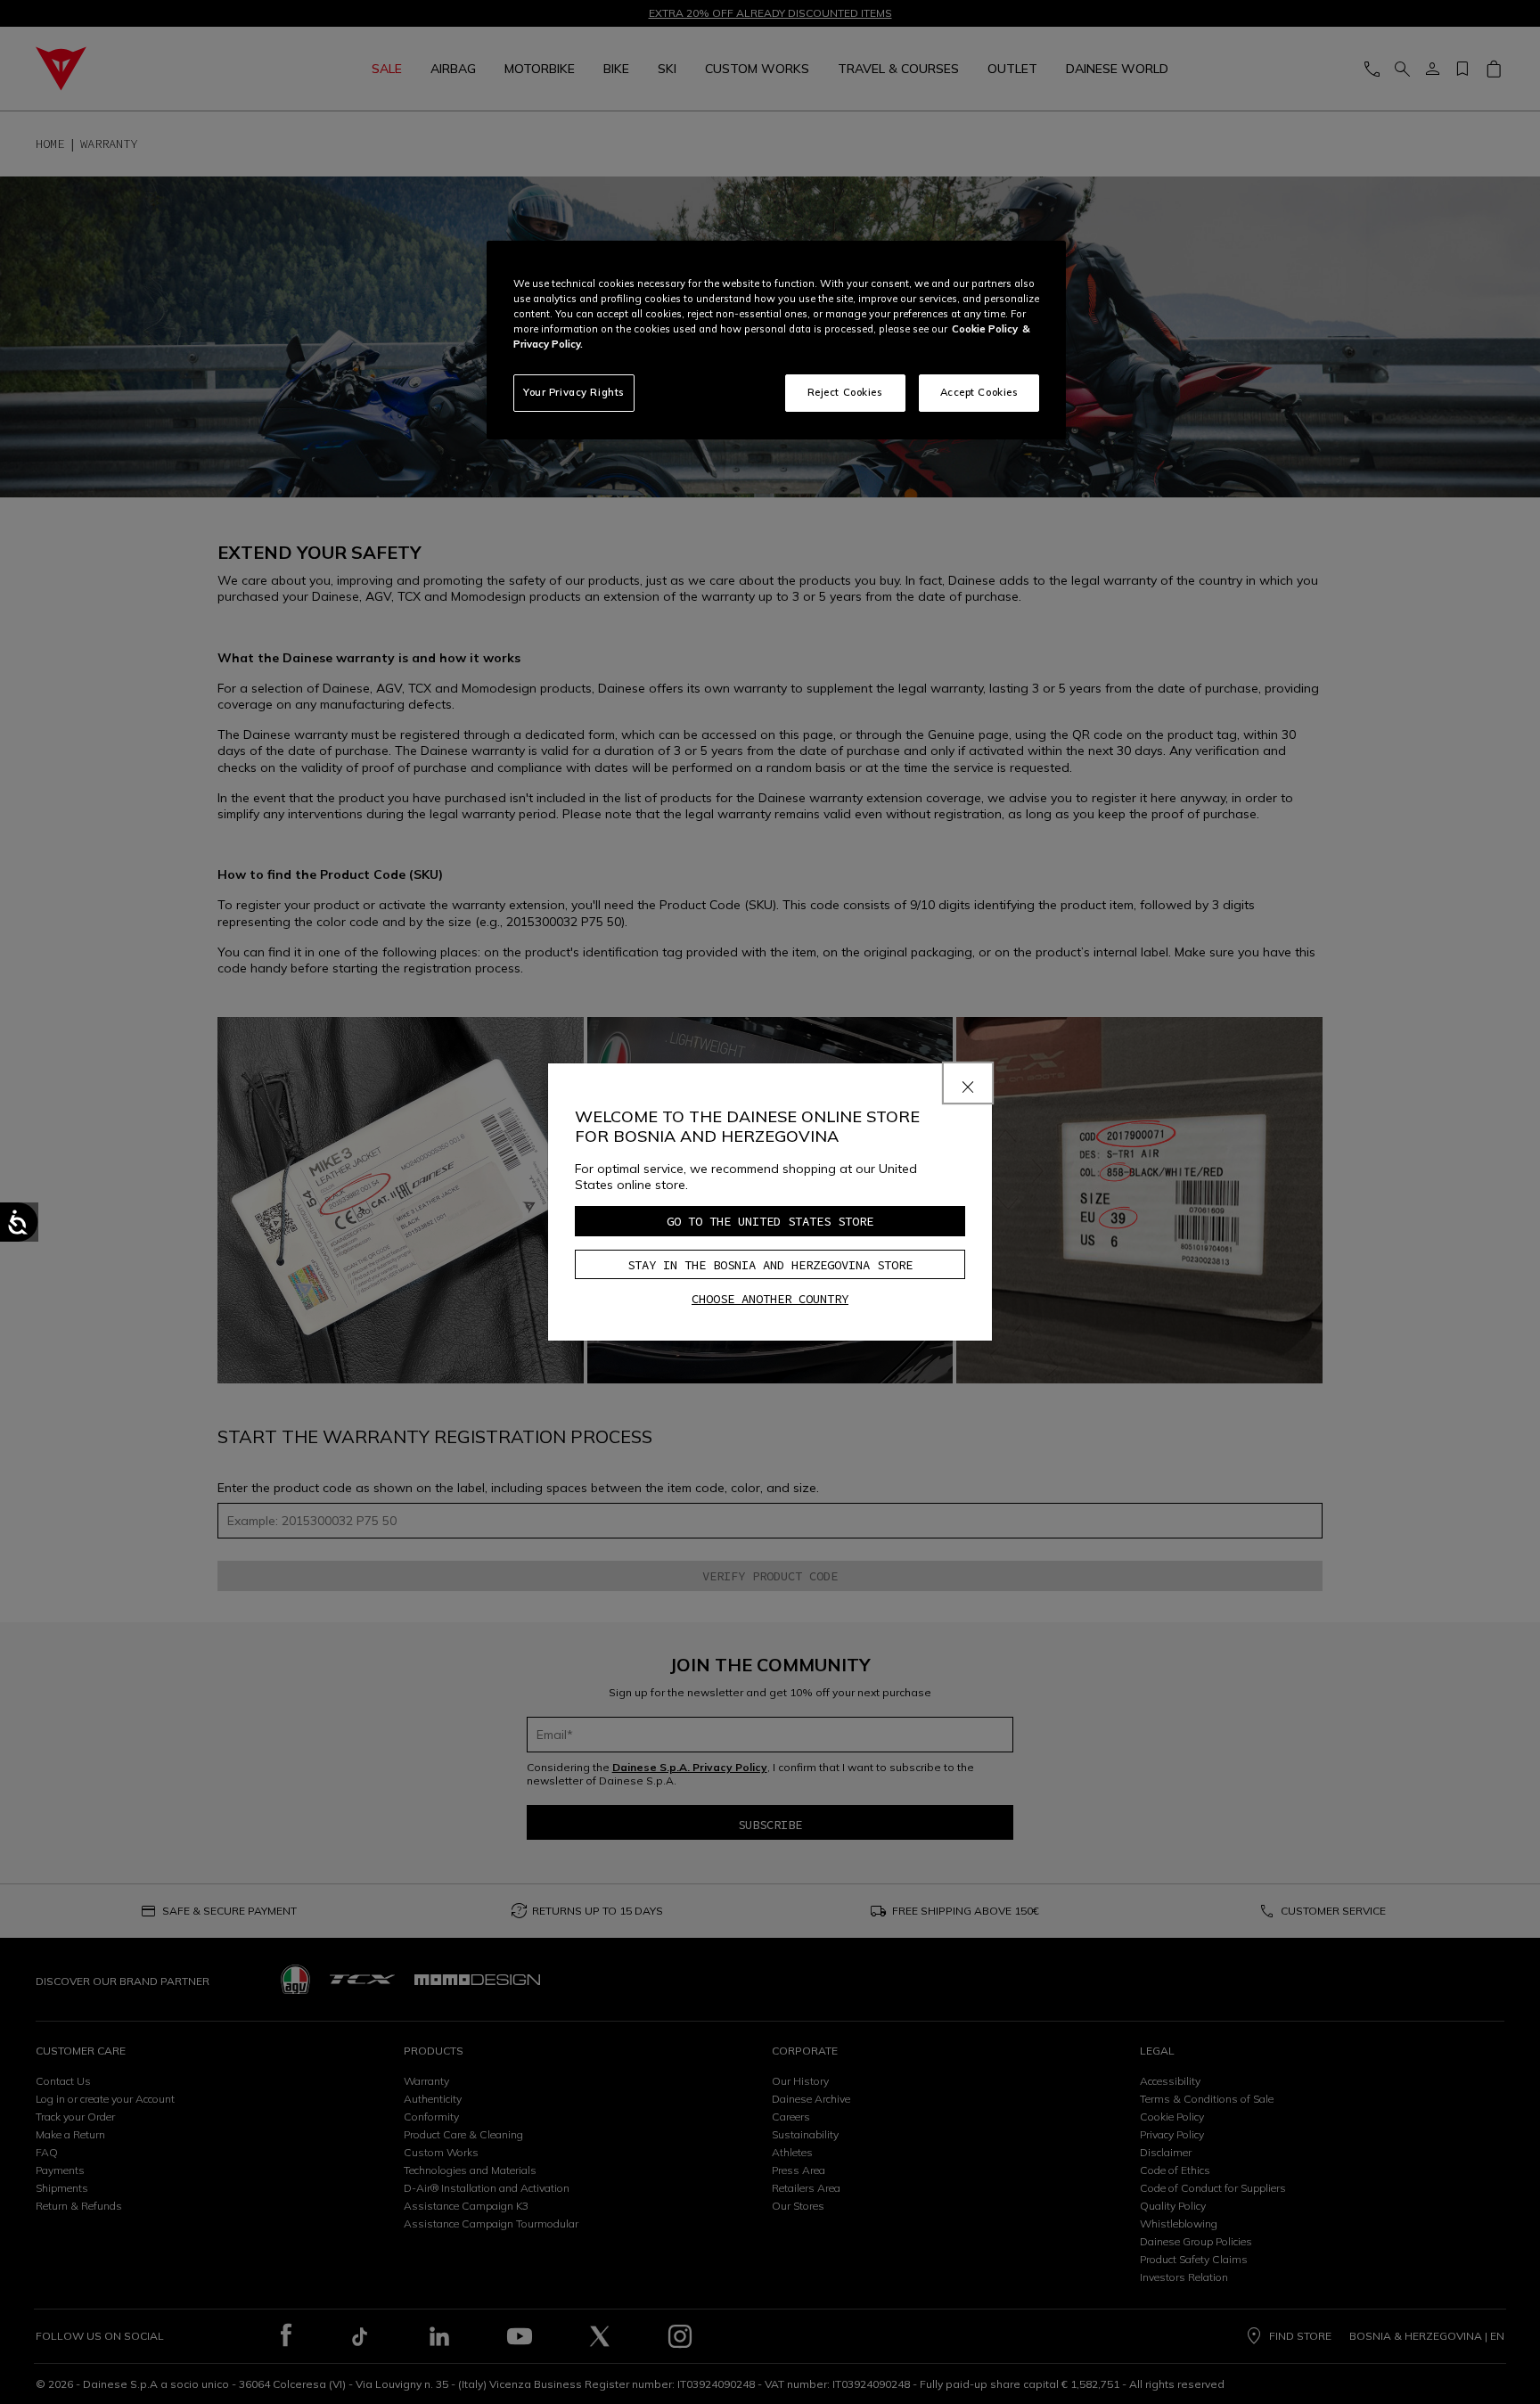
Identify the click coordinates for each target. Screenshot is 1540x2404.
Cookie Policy (985, 329)
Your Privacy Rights (574, 392)
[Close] (968, 1083)
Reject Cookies (845, 392)
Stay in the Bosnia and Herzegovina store (770, 1265)
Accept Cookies (979, 392)
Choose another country (770, 1299)
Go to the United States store (770, 1221)
